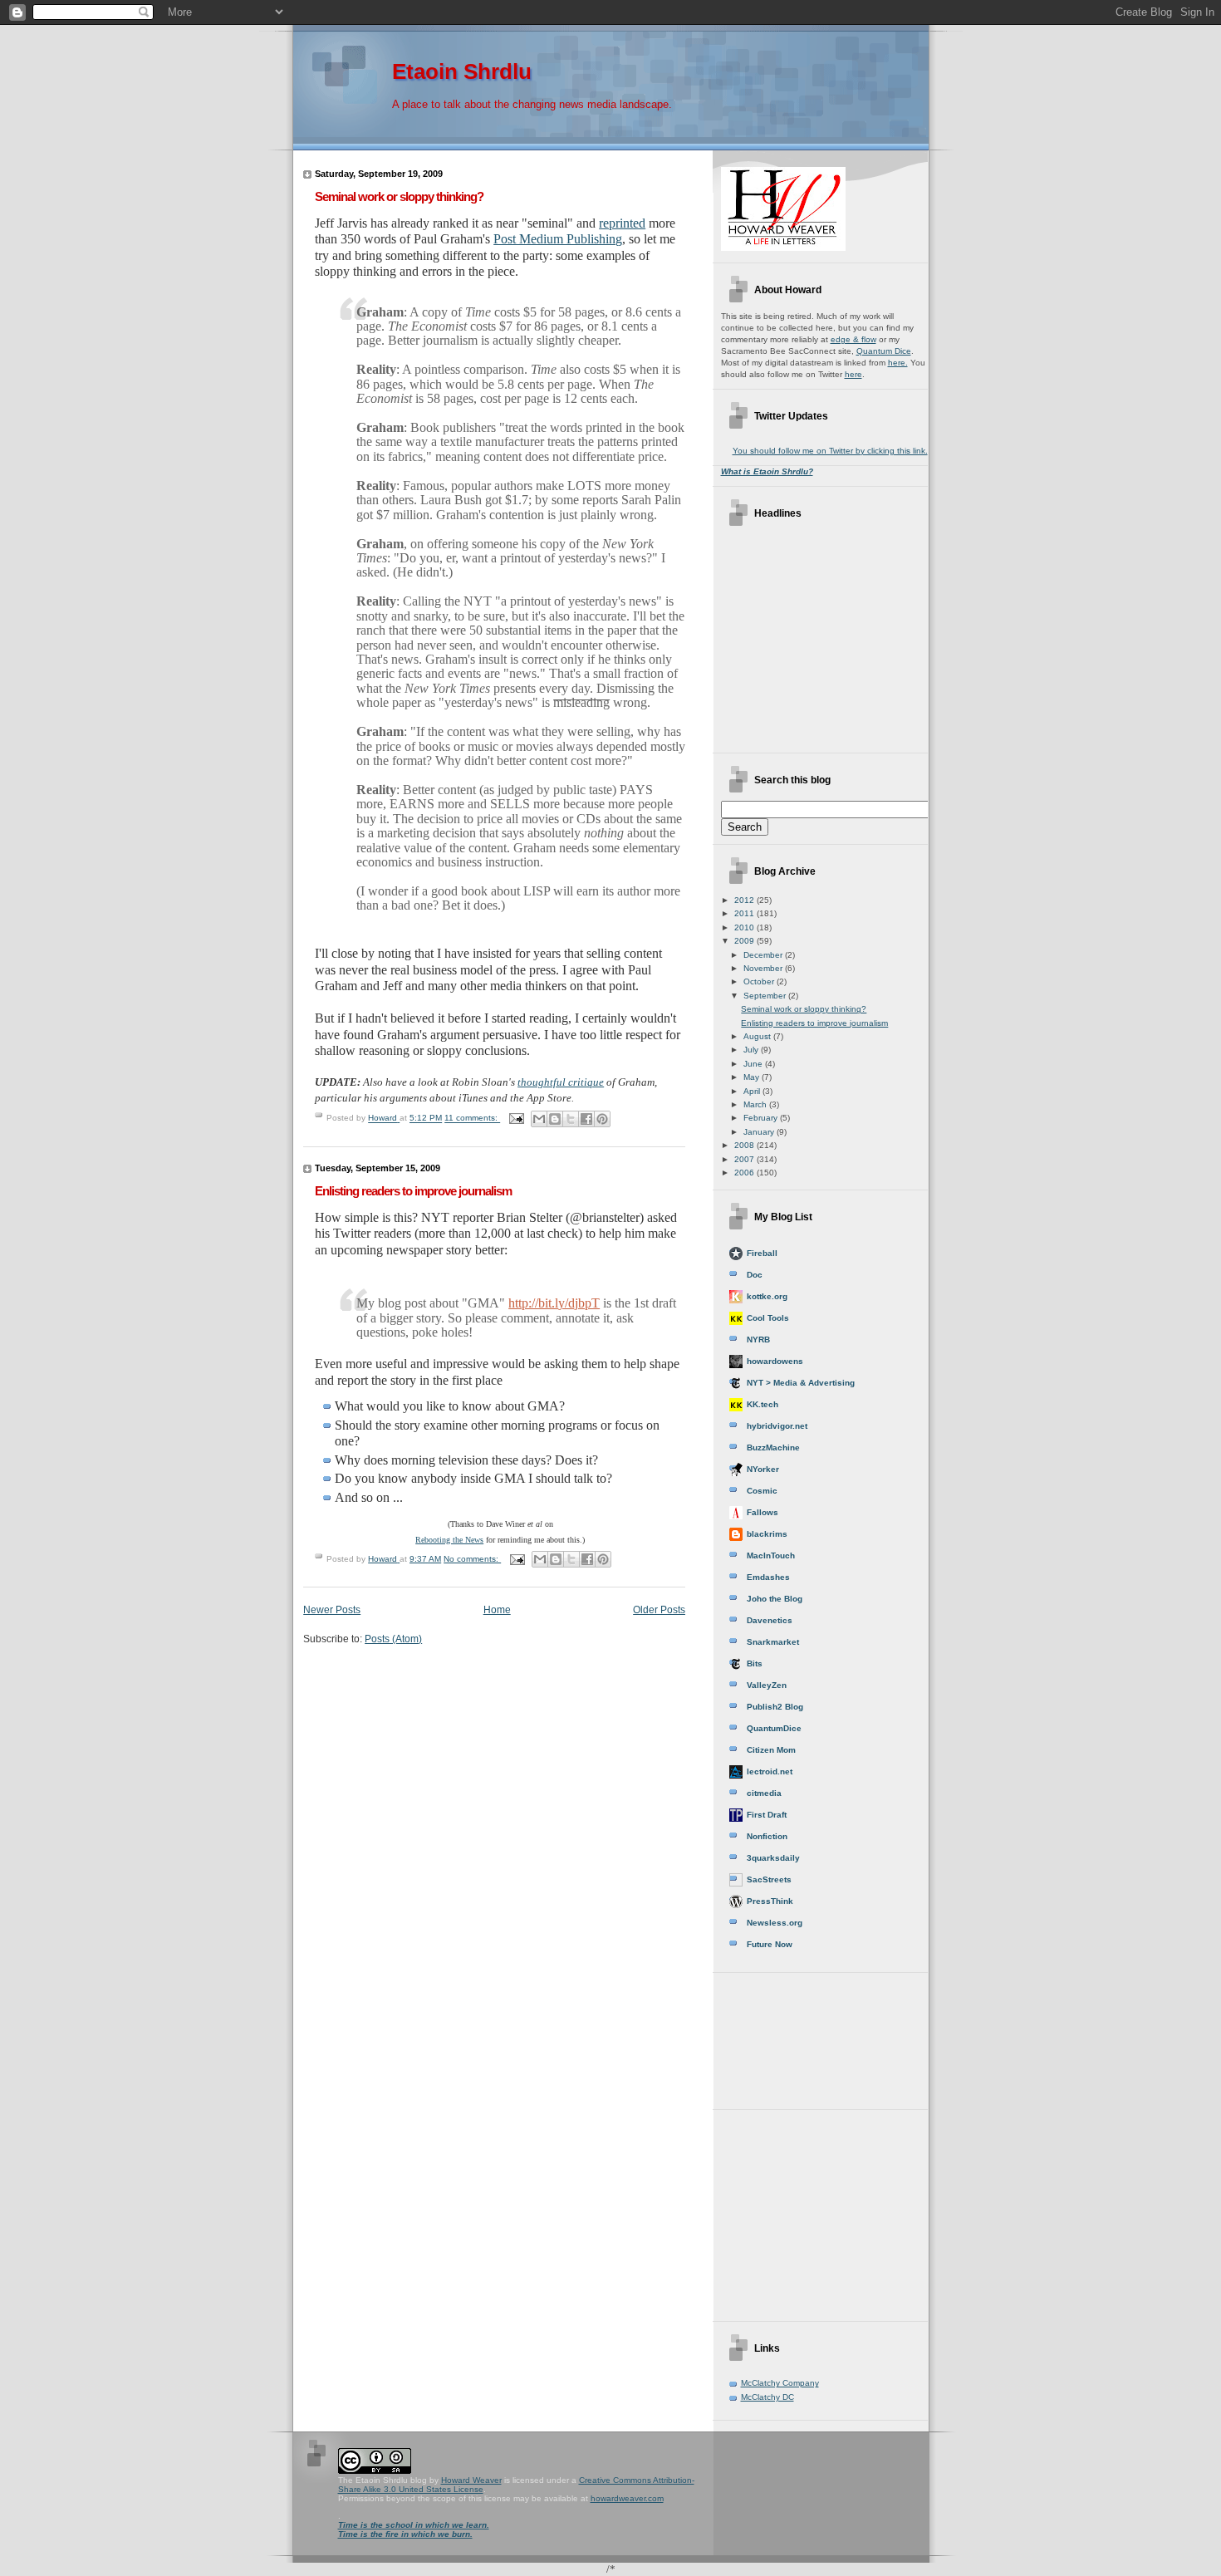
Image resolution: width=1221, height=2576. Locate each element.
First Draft (767, 1815)
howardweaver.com (627, 2498)
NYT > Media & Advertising (801, 1383)
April (753, 1091)
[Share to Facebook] (586, 1119)
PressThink (770, 1901)
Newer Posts (332, 1609)
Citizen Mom (771, 1750)
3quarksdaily (773, 1858)
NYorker (763, 1469)
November (764, 968)
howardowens (775, 1361)
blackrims (767, 1534)
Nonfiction (767, 1836)
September (766, 996)
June (754, 1064)
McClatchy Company (780, 2383)
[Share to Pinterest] (602, 1119)
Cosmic (762, 1491)
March (756, 1104)
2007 (745, 1159)
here (853, 374)
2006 (745, 1173)
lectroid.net (770, 1771)
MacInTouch (771, 1555)
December (764, 955)
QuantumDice (774, 1728)
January (760, 1132)
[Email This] (539, 1119)
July (752, 1050)
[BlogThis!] (555, 1119)
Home (497, 1609)
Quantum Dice (884, 351)
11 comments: (472, 1119)
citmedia (764, 1793)
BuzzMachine (773, 1447)
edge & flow (853, 339)
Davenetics (770, 1620)
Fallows (763, 1512)
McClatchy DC (767, 2397)
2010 (745, 927)
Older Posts (659, 1609)
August (758, 1036)
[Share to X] (571, 1119)
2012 (745, 900)
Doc (755, 1275)
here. (898, 363)
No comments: (472, 1559)
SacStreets (769, 1879)
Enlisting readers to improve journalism (413, 1191)
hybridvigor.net (777, 1426)
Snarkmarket (773, 1642)
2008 (745, 1145)
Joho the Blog (775, 1599)
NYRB (758, 1340)
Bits (755, 1663)
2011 (745, 913)
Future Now (770, 1944)
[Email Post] (516, 1119)
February (762, 1118)
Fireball (762, 1253)
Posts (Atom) (393, 1639)
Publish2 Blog (775, 1707)
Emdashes (768, 1577)
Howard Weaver (471, 2480)
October (760, 981)
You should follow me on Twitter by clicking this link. (830, 451)
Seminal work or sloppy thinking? (399, 196)
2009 (745, 941)
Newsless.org (775, 1923)
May (753, 1077)
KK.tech (763, 1404)
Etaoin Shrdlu (462, 71)
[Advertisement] (796, 2035)
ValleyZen (767, 1685)
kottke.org (767, 1296)
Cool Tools (768, 1318)
